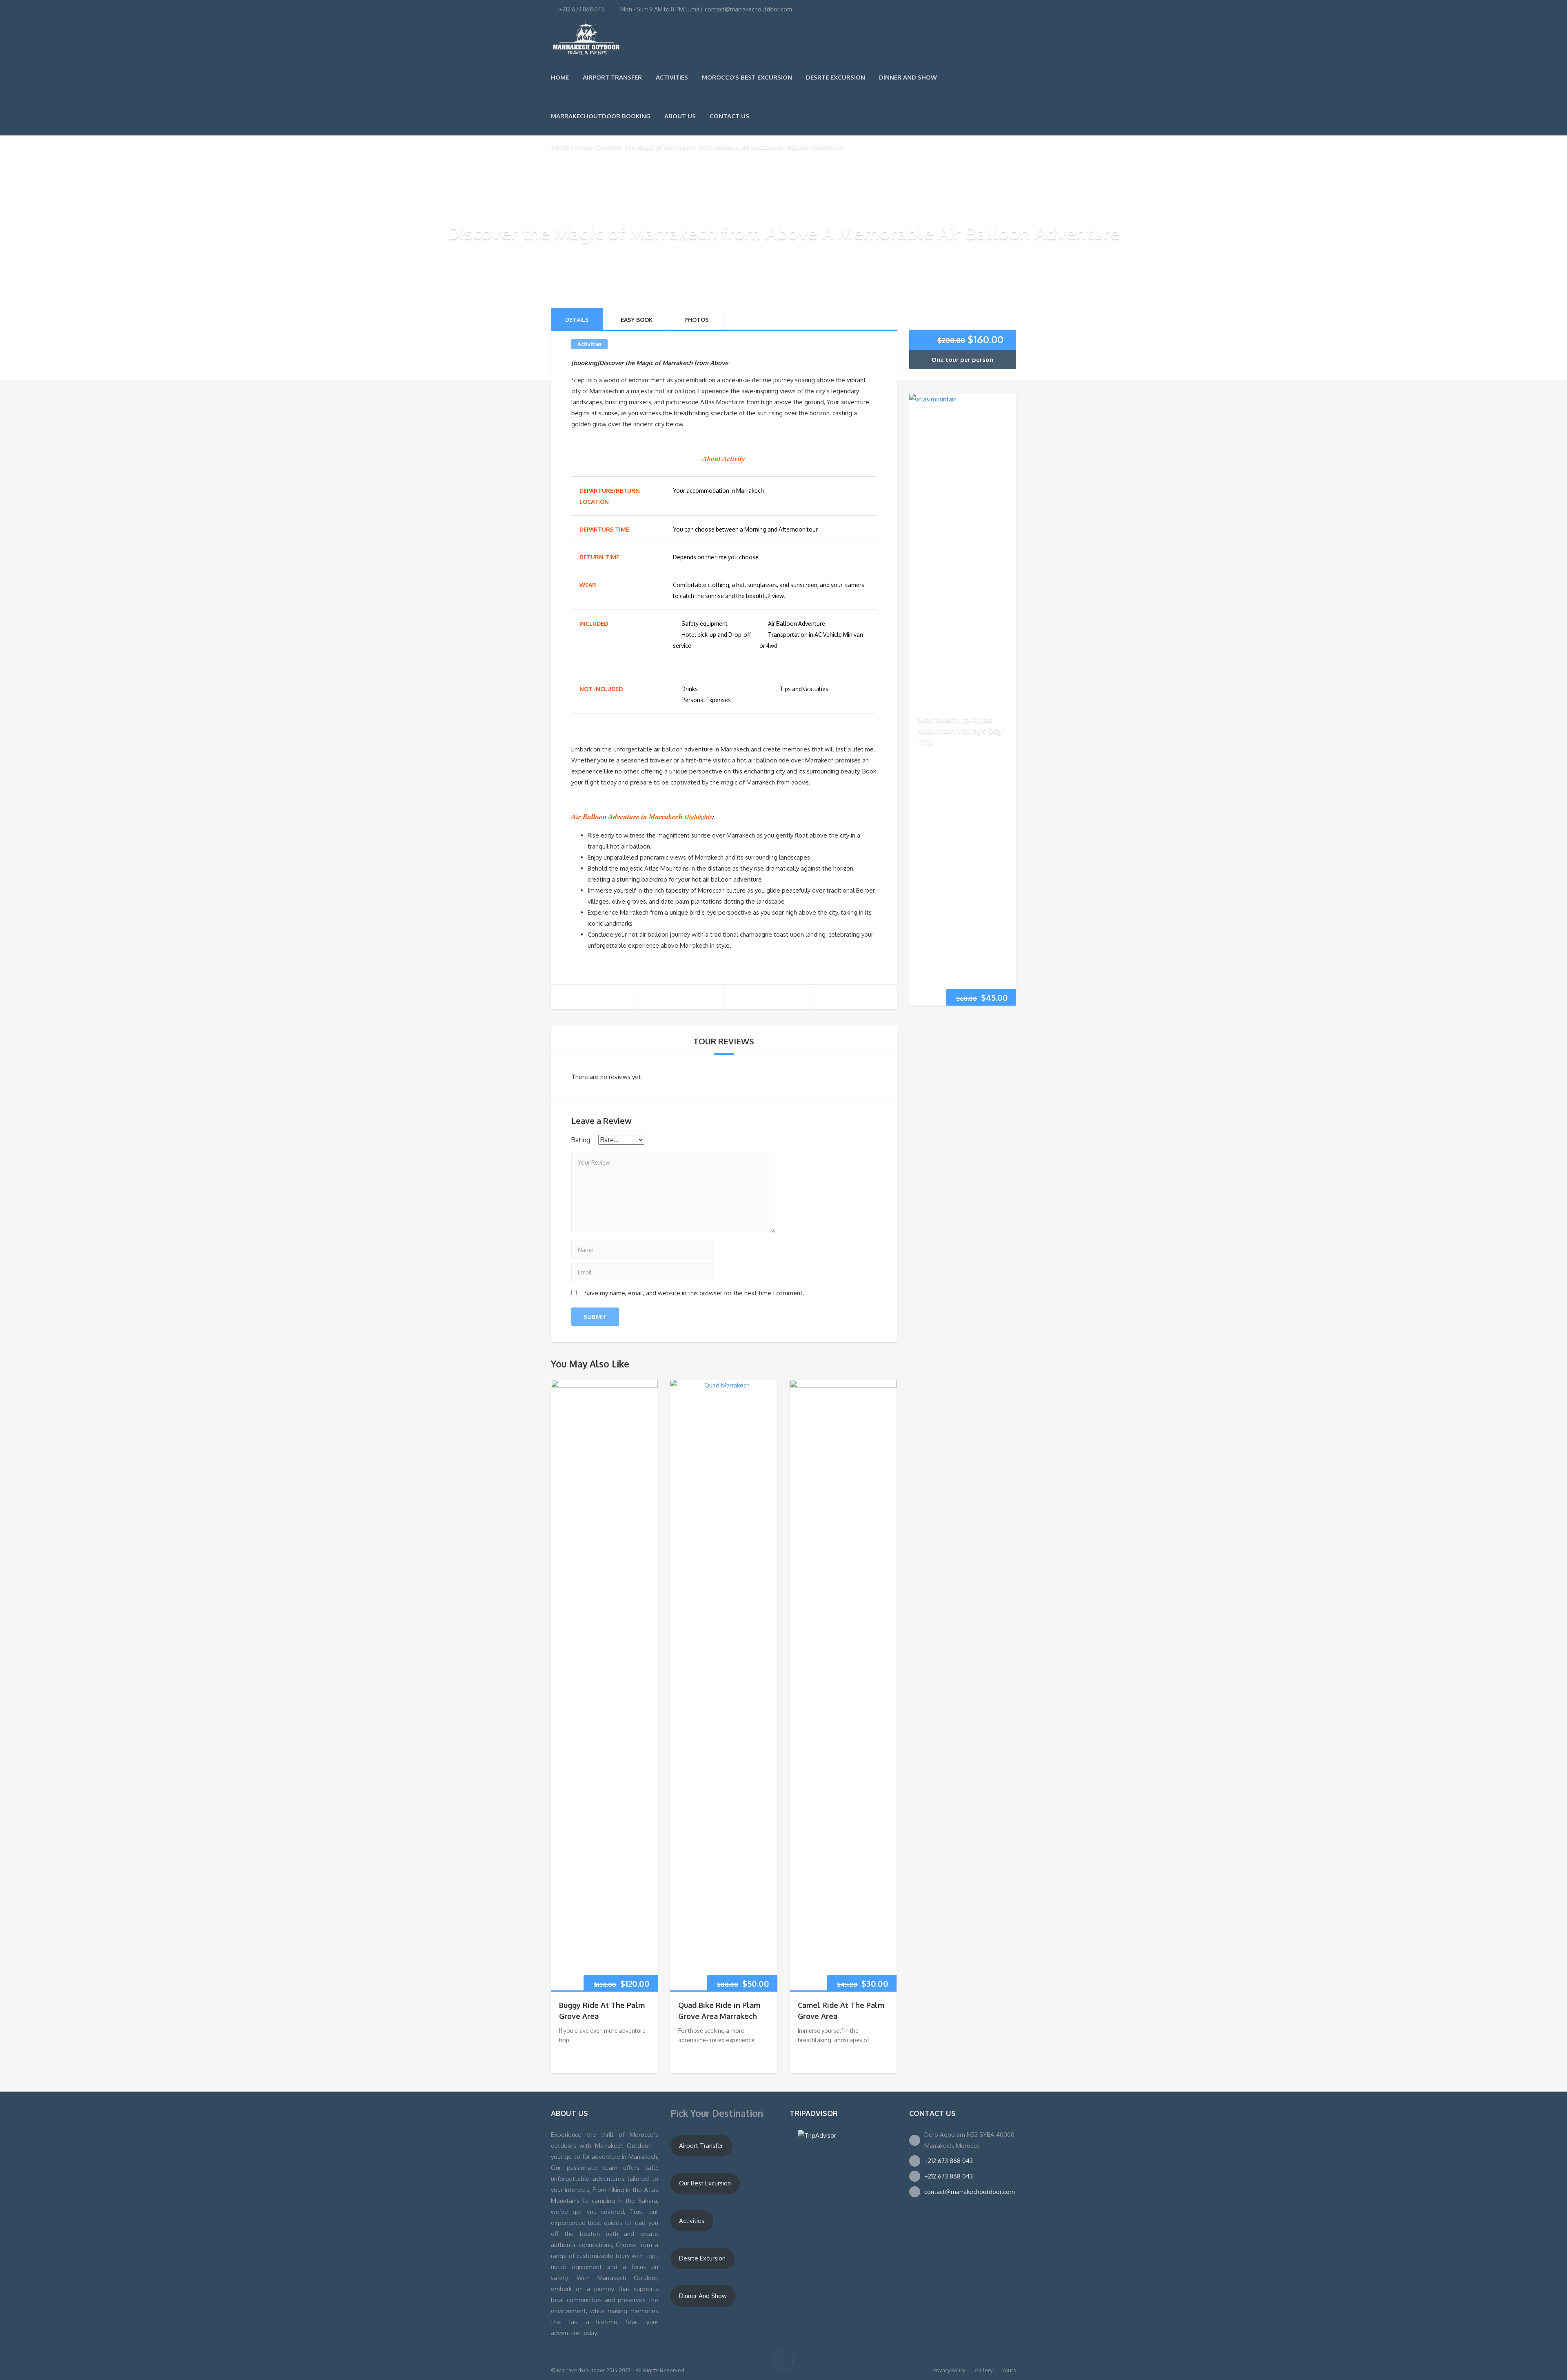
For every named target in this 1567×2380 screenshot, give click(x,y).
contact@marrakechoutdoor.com (970, 2192)
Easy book (637, 320)
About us (680, 116)
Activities (672, 77)
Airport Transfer (612, 77)
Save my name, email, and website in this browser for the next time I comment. (694, 1293)
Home (560, 77)
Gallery (983, 2370)
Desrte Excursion (836, 77)
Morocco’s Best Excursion (747, 77)
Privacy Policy (949, 2370)
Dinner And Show (908, 77)
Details (577, 320)
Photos (697, 320)
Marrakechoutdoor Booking (601, 116)
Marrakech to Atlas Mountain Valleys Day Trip (960, 730)
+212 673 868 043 (949, 2161)
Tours (583, 147)
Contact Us (729, 116)
